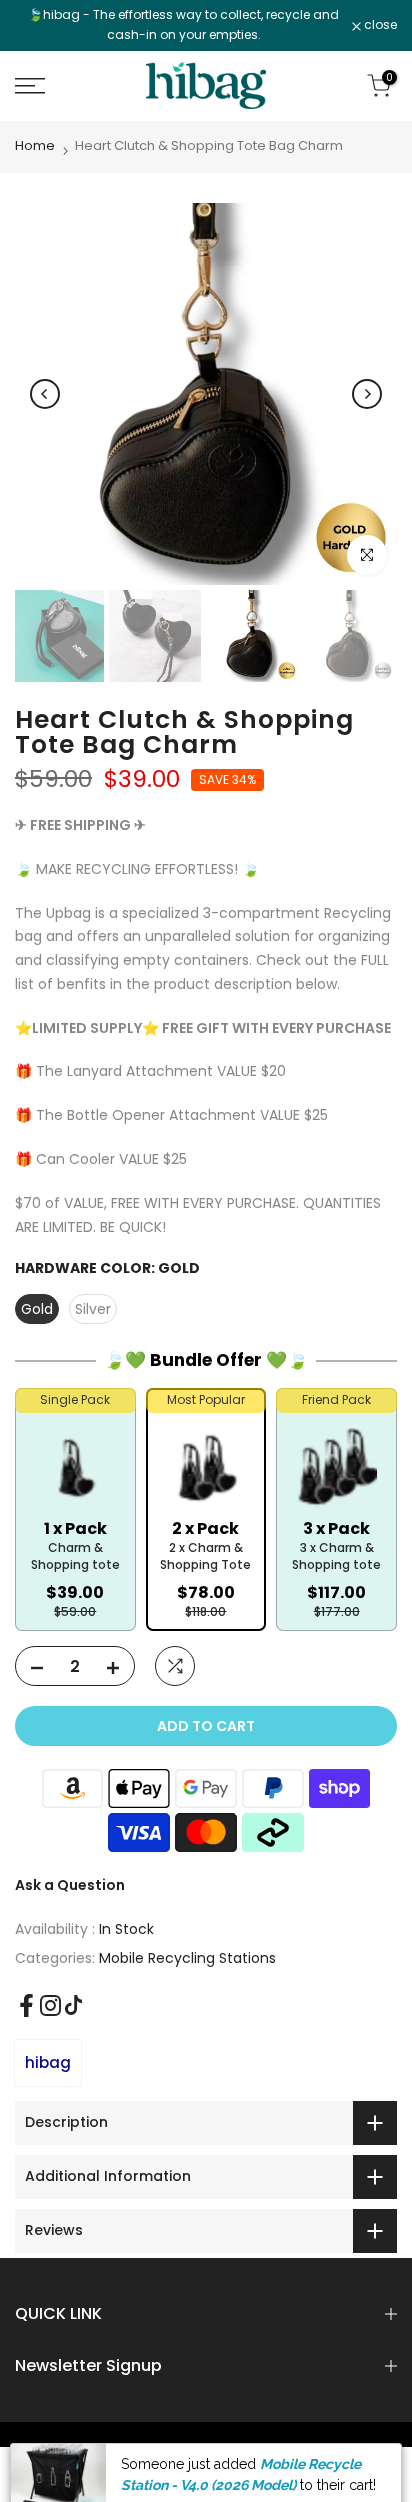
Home (35, 145)
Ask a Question (70, 1885)
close (379, 25)
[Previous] (45, 394)
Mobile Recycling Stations (187, 1958)
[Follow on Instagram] (50, 2005)
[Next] (367, 394)
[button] (75, 1524)
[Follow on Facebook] (26, 2005)
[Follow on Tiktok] (73, 2005)
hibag (48, 2062)
